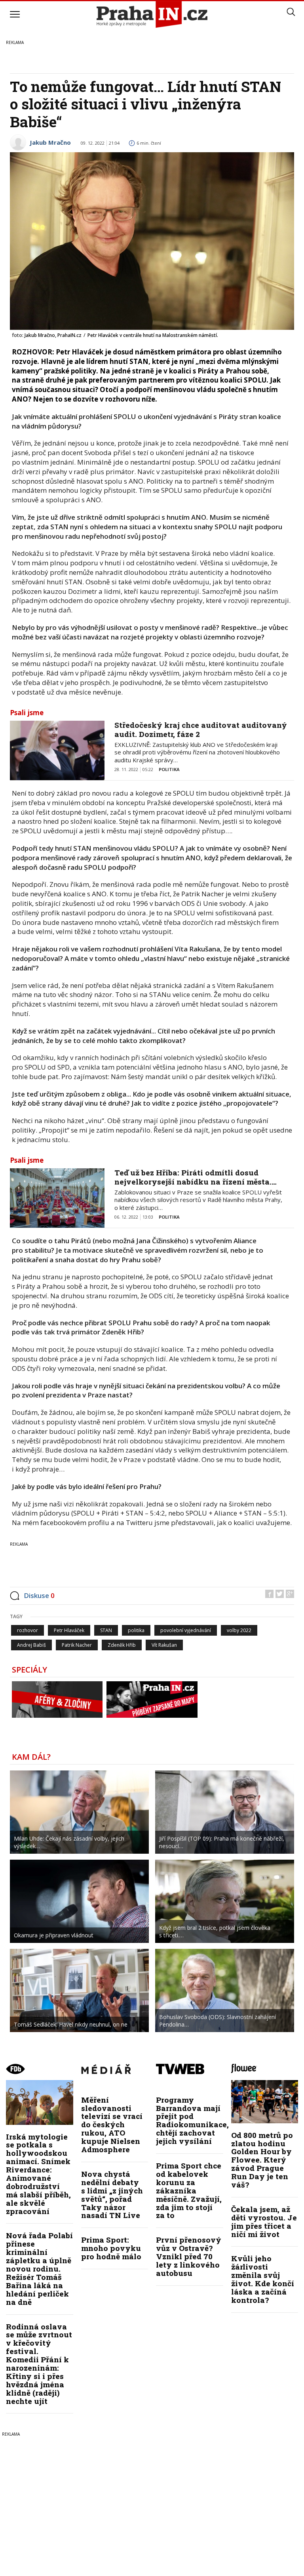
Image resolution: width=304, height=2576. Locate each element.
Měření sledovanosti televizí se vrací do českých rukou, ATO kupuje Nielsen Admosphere (112, 2124)
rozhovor (28, 1630)
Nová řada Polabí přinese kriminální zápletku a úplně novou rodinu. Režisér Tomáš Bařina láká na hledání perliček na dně (39, 2268)
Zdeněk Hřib (122, 1645)
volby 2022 (239, 1630)
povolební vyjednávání (186, 1630)
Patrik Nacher (77, 1645)
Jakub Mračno (50, 142)
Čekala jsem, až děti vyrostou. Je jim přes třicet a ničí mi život (264, 2222)
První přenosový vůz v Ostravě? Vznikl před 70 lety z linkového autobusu (189, 2256)
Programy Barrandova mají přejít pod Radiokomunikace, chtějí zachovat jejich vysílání (192, 2120)
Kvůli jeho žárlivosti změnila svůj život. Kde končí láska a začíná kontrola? (263, 2279)
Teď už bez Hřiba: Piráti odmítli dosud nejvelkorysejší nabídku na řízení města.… (196, 1177)
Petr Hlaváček (69, 1630)
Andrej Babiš (31, 1645)
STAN (106, 1630)
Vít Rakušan (164, 1645)
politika (136, 1630)
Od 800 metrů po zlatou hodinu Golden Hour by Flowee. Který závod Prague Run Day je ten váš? (262, 2160)
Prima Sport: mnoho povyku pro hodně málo (111, 2248)
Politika (169, 769)
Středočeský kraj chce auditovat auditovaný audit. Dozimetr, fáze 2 (201, 729)
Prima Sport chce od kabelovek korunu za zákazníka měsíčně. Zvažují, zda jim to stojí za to (189, 2190)
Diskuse (39, 1595)
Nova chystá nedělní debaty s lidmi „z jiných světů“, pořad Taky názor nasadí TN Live (112, 2194)
